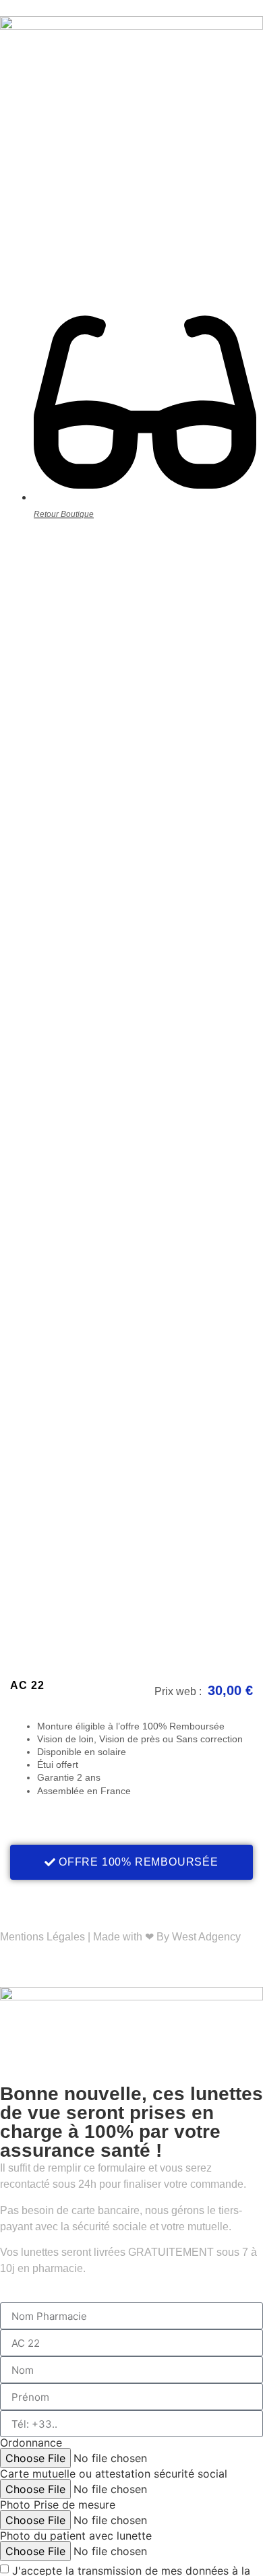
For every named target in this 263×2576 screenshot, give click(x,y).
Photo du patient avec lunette (76, 2536)
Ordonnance (31, 2443)
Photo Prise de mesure (58, 2505)
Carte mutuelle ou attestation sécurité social (114, 2474)
